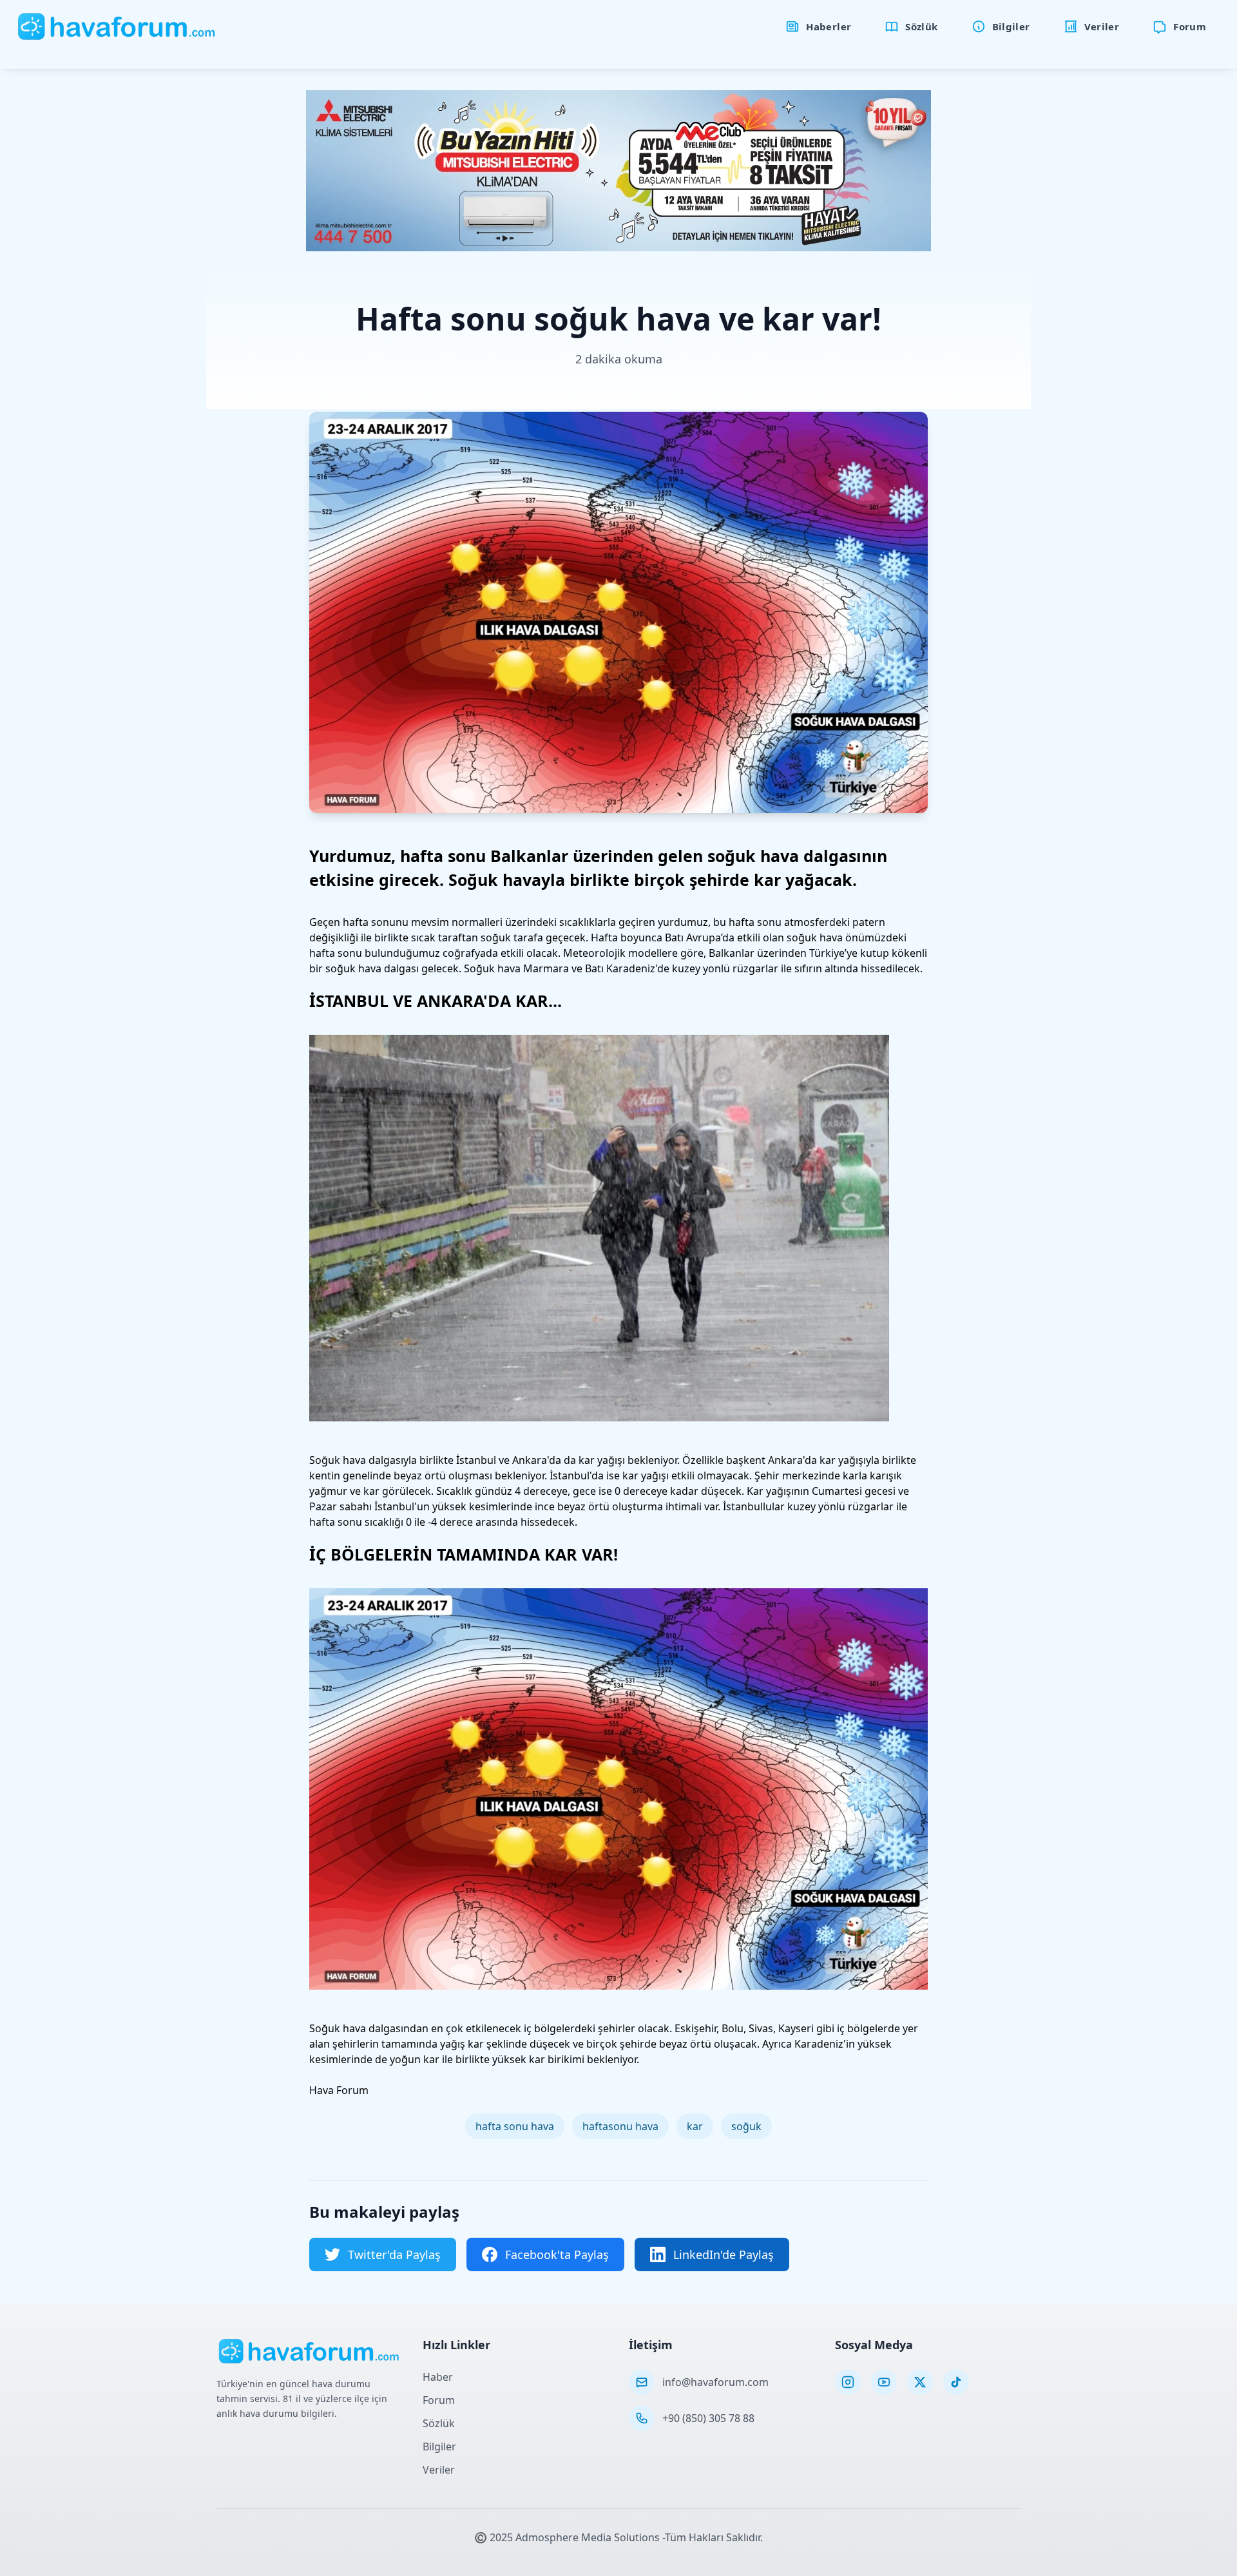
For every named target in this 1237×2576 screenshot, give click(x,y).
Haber (438, 2377)
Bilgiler (439, 2446)
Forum (439, 2400)
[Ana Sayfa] (117, 26)
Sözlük (439, 2423)
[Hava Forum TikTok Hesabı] (956, 2382)
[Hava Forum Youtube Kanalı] (884, 2382)
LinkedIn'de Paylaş (724, 2254)
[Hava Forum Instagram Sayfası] (848, 2382)
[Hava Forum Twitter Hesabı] (920, 2382)
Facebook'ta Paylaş (557, 2254)
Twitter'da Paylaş (394, 2254)
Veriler (439, 2470)
